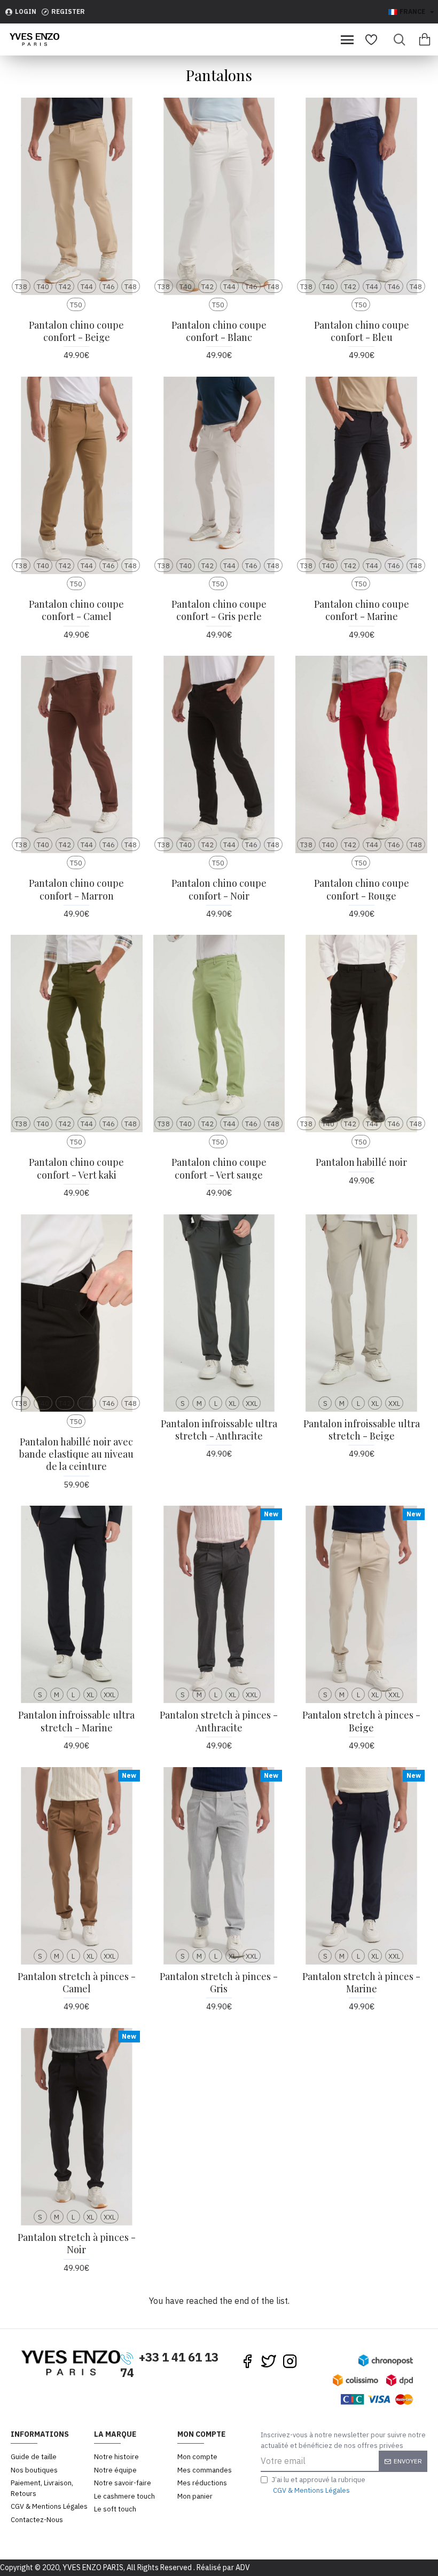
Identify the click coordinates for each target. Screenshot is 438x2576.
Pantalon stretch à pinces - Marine (361, 1983)
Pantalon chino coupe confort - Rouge (362, 889)
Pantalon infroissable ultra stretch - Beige (362, 1430)
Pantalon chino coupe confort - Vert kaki (76, 1168)
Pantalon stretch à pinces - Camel (77, 1983)
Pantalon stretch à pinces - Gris (219, 1983)
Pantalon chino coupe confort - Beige (76, 331)
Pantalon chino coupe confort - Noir (219, 889)
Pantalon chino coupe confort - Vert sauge (219, 1168)
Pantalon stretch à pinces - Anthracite (219, 1721)
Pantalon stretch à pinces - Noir (77, 2244)
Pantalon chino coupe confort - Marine (362, 610)
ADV (243, 2567)
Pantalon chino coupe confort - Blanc (219, 331)
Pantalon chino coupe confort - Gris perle (219, 610)
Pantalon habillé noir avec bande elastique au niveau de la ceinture (76, 1454)
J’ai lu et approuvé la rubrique (318, 2485)
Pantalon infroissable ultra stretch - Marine (76, 1721)
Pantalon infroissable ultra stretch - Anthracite (219, 1430)
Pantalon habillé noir (361, 1162)
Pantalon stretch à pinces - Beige (361, 1721)
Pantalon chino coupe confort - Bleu (362, 331)
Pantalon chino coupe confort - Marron (76, 889)
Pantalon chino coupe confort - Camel (76, 610)
